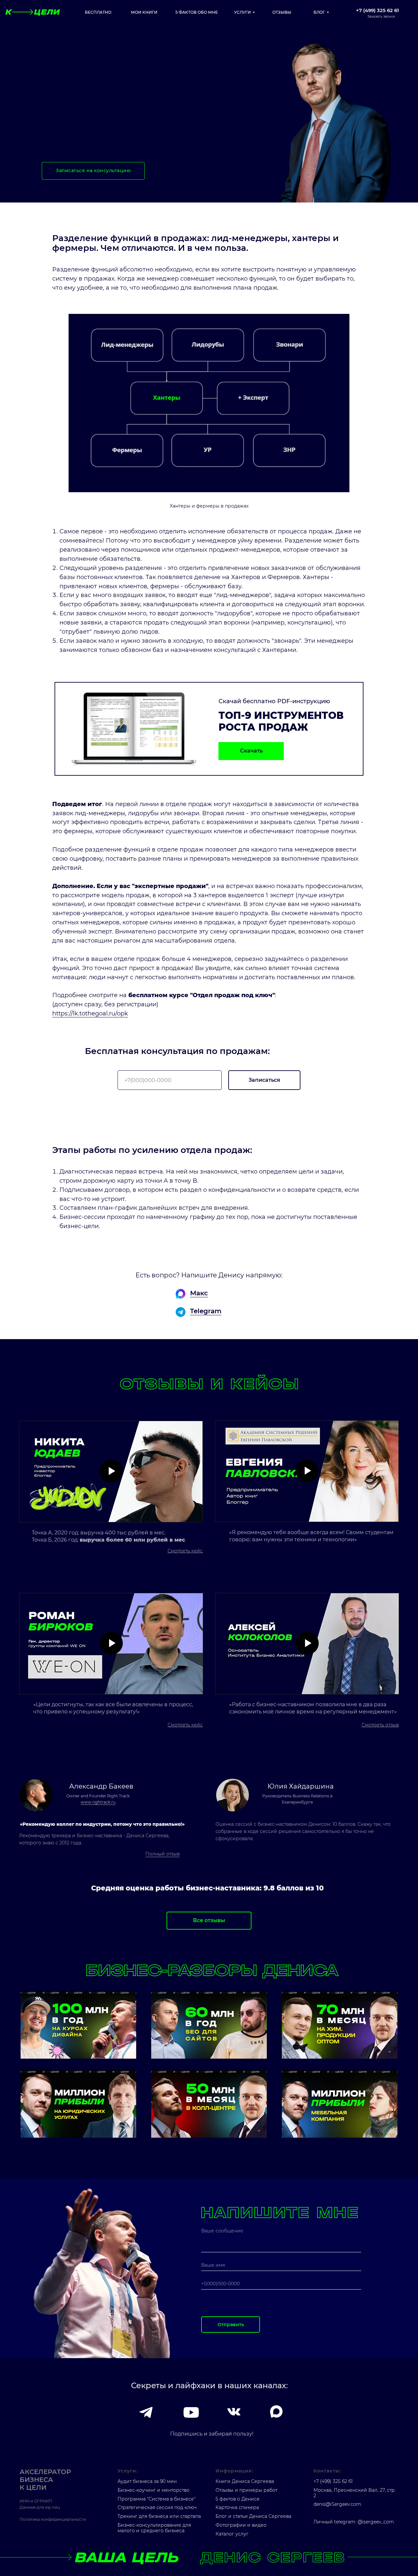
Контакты (327, 2471)
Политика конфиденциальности (53, 2519)
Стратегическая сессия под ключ (157, 2507)
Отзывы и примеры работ (246, 2490)
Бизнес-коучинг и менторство (153, 2490)
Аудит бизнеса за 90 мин (147, 2481)
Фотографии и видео (241, 2525)
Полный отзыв (162, 1854)
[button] (378, 13)
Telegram (206, 1311)
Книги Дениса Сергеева (245, 2481)
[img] (78, 2025)
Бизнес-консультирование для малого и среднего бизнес (154, 2528)
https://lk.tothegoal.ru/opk (90, 1013)
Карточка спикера (237, 2507)
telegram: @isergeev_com (364, 2522)
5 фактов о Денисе (238, 2499)
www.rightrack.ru (98, 1802)
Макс (199, 1293)
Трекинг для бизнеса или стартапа (159, 2516)
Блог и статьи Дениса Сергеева (253, 2516)
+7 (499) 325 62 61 (333, 2481)
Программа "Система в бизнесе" (157, 2499)
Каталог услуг (232, 2534)
